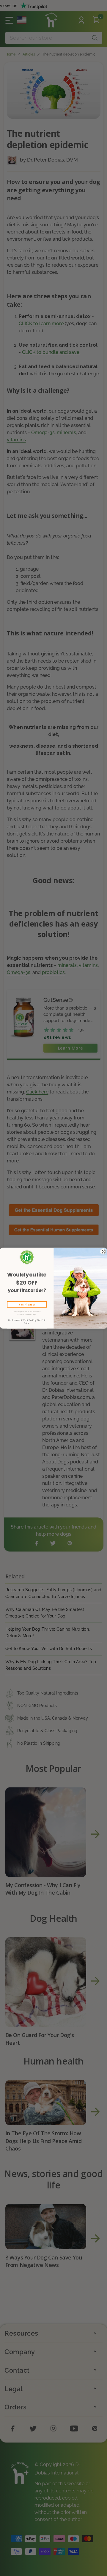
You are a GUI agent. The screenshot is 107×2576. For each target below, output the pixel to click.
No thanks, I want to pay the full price (27, 1322)
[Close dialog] (103, 1251)
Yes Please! (27, 1304)
